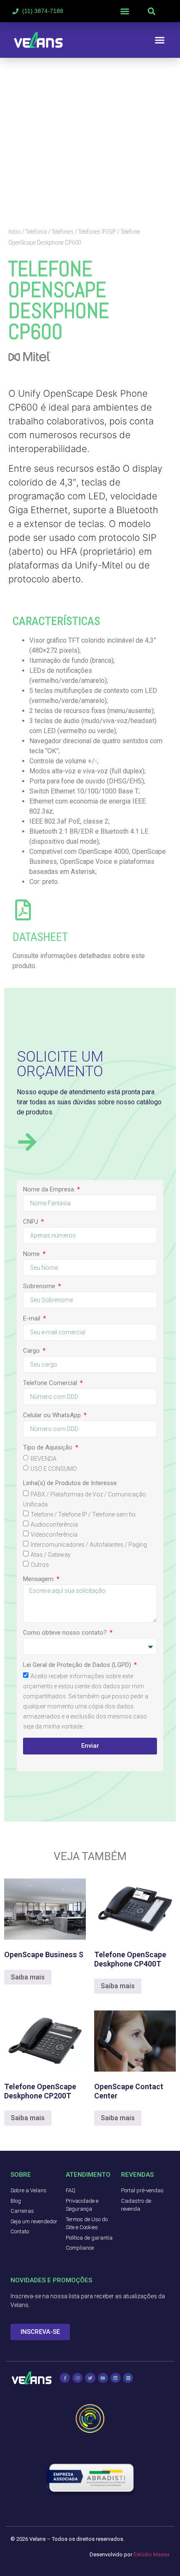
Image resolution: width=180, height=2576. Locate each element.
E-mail (32, 1319)
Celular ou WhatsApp (53, 1416)
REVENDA (44, 1459)
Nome (32, 1254)
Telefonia (36, 232)
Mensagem (39, 1579)
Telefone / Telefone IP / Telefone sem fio (83, 1514)
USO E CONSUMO (54, 1469)
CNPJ (31, 1222)
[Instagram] (77, 2378)
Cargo (32, 1351)
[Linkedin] (116, 2378)
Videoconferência (54, 1535)
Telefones (63, 232)
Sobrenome (40, 1287)
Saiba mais (28, 1977)
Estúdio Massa (152, 2554)
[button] (125, 11)
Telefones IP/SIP (97, 232)
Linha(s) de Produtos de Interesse (70, 1483)
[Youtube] (103, 2378)
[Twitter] (90, 2378)
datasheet (40, 937)
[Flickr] (128, 2378)
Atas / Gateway (51, 1555)
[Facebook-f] (65, 2378)
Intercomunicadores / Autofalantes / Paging (89, 1545)
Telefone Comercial (51, 1383)
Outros (40, 1565)
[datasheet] (23, 910)
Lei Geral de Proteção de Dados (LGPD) (78, 1665)
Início (15, 232)
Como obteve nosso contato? (66, 1633)
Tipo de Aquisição (49, 1448)
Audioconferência (54, 1524)
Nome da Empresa (49, 1190)
